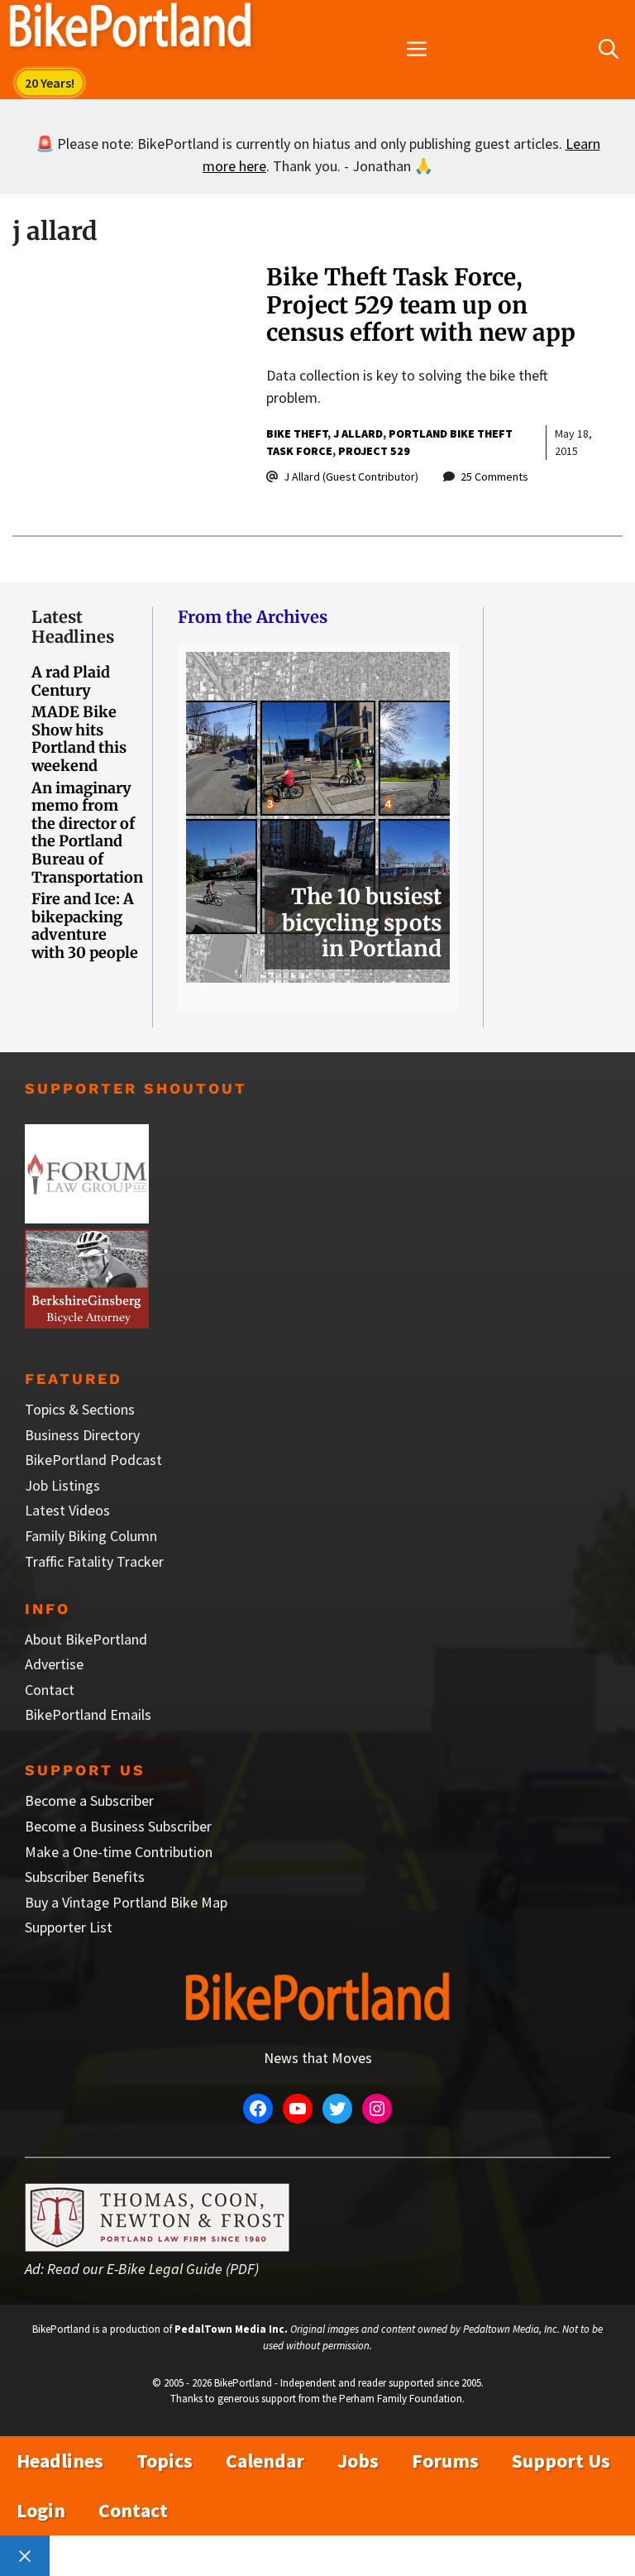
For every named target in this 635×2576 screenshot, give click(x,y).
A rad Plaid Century (71, 681)
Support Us (561, 2461)
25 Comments (494, 476)
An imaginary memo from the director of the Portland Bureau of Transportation (87, 833)
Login (41, 2510)
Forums (445, 2461)
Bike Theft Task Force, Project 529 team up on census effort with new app (421, 305)
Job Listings (62, 1485)
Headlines (60, 2461)
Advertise (54, 1664)
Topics (165, 2461)
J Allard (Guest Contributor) (351, 476)
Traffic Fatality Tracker (94, 1561)
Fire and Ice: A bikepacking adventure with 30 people (85, 926)
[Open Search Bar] (609, 50)
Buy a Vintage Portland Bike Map (126, 1902)
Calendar (265, 2461)
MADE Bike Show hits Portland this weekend (79, 739)
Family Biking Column (91, 1536)
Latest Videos (67, 1510)
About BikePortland (86, 1639)
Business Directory (82, 1435)
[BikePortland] (130, 29)
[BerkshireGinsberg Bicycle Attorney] (87, 1323)
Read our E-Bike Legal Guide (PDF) (153, 2269)
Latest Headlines (73, 627)
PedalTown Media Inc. (231, 2329)
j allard (358, 433)
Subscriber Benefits (85, 1877)
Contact (50, 1690)
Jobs (358, 2461)
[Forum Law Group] (87, 1218)
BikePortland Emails (88, 1714)
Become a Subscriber (89, 1800)
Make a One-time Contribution (119, 1852)
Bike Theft (297, 433)
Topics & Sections (80, 1409)
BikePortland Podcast (93, 1460)
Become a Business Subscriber (118, 1826)
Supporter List (69, 1927)
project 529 (374, 451)
